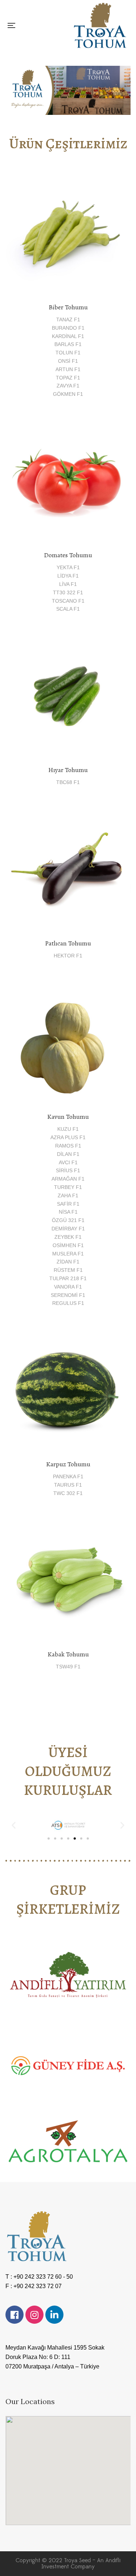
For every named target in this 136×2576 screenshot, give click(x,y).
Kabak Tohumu (68, 1654)
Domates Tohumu (68, 555)
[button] (14, 1825)
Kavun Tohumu (68, 1117)
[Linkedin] (54, 2315)
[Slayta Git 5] (75, 1838)
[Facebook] (15, 2315)
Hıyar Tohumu (68, 770)
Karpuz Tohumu (68, 1464)
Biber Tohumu (68, 307)
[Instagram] (34, 2315)
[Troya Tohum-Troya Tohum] (100, 25)
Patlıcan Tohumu (68, 943)
